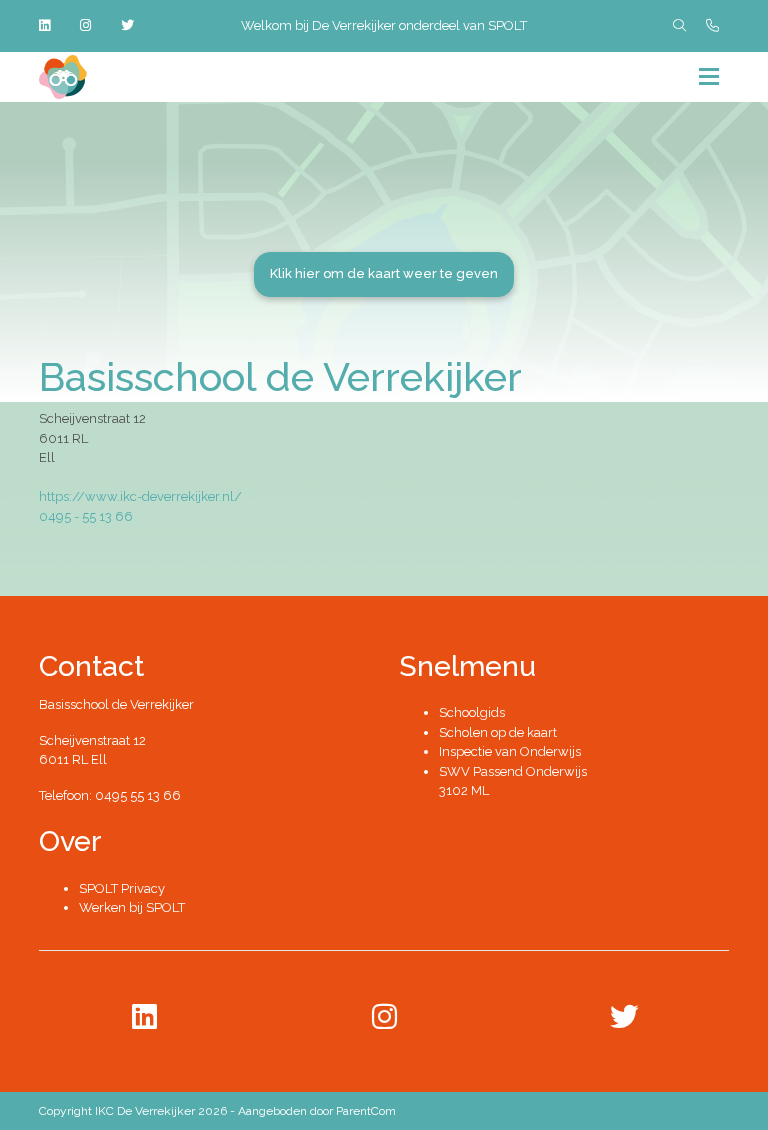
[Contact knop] (712, 26)
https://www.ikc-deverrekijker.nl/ (140, 496)
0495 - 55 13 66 (86, 516)
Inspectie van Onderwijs (510, 751)
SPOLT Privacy (122, 888)
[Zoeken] (679, 26)
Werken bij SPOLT (132, 907)
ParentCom (366, 1111)
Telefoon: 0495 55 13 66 (110, 795)
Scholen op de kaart (498, 732)
